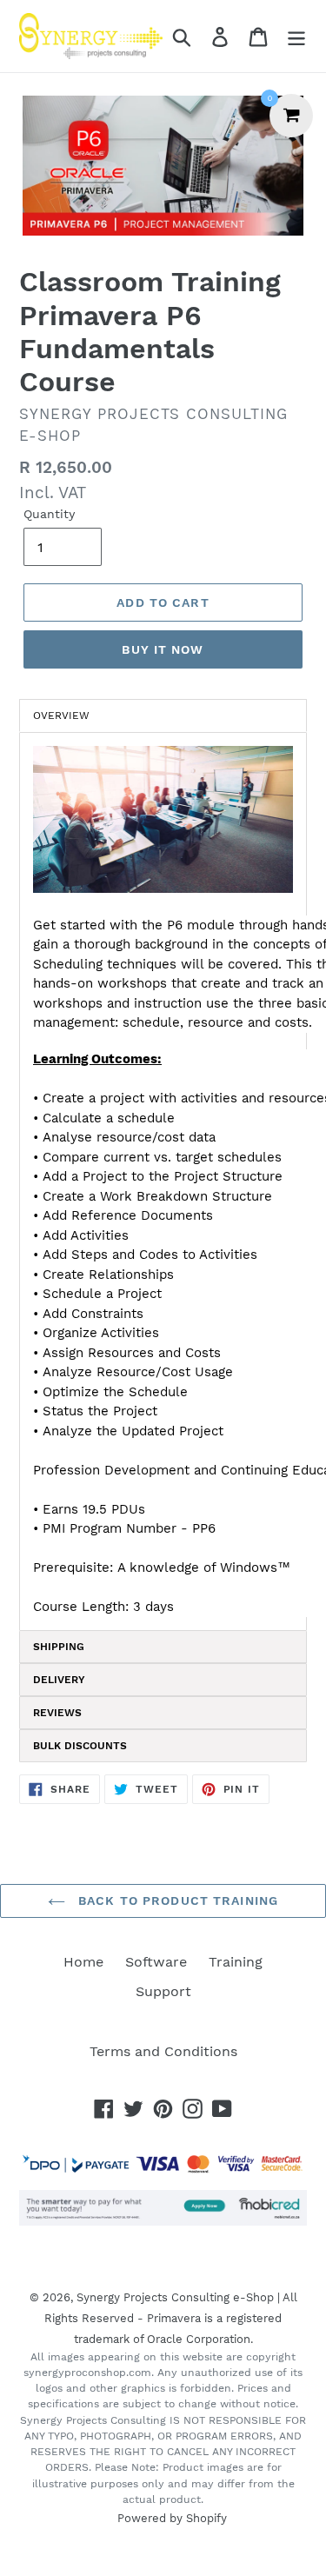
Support (163, 1991)
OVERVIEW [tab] (61, 716)
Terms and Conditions (163, 2051)
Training (236, 1962)
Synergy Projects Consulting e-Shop (175, 2297)
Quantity (49, 514)
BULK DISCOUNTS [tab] (80, 1746)
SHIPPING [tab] (59, 1647)
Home (83, 1962)
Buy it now (163, 649)
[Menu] (296, 36)
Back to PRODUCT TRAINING (176, 1900)
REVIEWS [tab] (57, 1713)
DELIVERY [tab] (59, 1680)
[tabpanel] (163, 1181)
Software (156, 1962)
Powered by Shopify (172, 2518)
